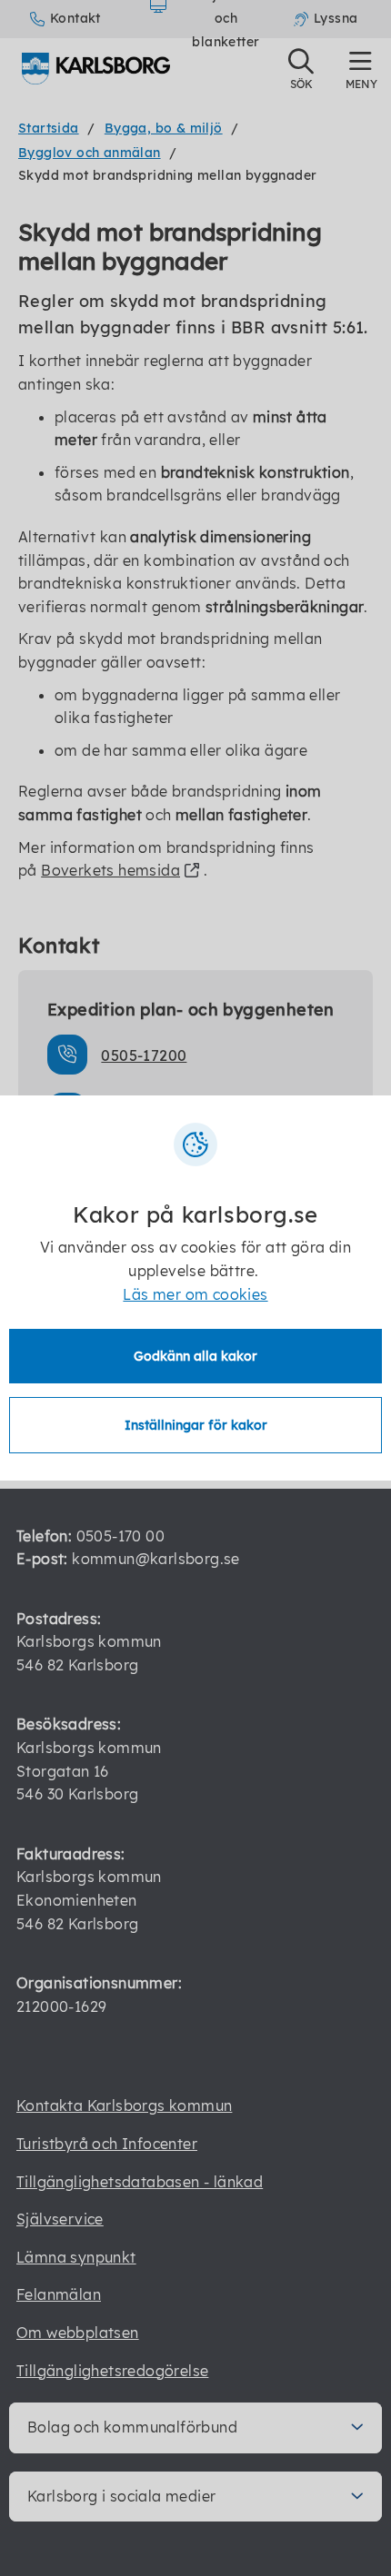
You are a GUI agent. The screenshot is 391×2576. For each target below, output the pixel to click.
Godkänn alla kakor (195, 1356)
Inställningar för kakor (196, 1425)
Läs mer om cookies (195, 1294)
